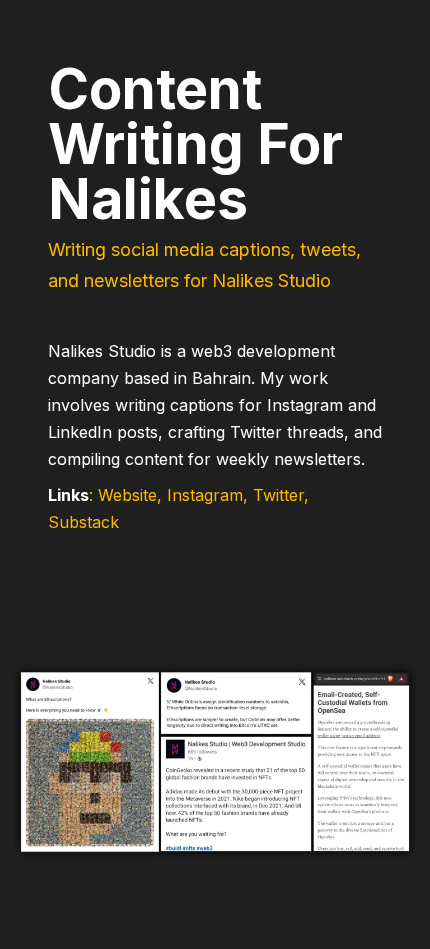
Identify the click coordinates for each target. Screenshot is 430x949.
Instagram (205, 495)
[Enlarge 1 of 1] (404, 667)
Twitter (278, 495)
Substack (83, 522)
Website (127, 495)
